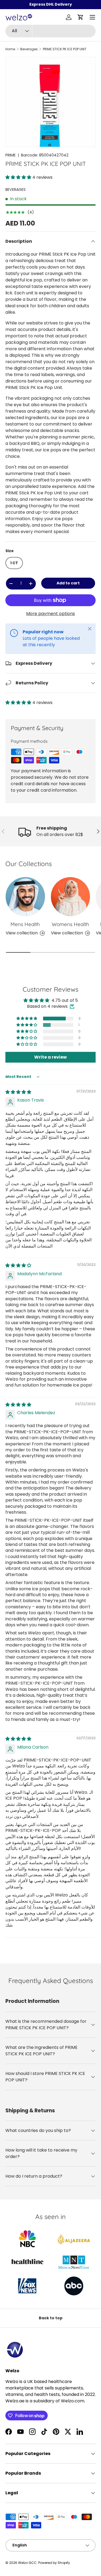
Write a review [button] (50, 1057)
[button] (81, 17)
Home (10, 49)
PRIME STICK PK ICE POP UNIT (65, 49)
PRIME (11, 155)
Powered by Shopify (54, 2563)
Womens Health (70, 924)
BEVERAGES (15, 190)
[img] (18, 1092)
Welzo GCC (27, 2563)
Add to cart (68, 583)
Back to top (51, 2318)
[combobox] (50, 31)
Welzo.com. (73, 2401)
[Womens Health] (71, 897)
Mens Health (25, 924)
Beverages (29, 49)
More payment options (50, 614)
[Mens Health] (25, 897)
